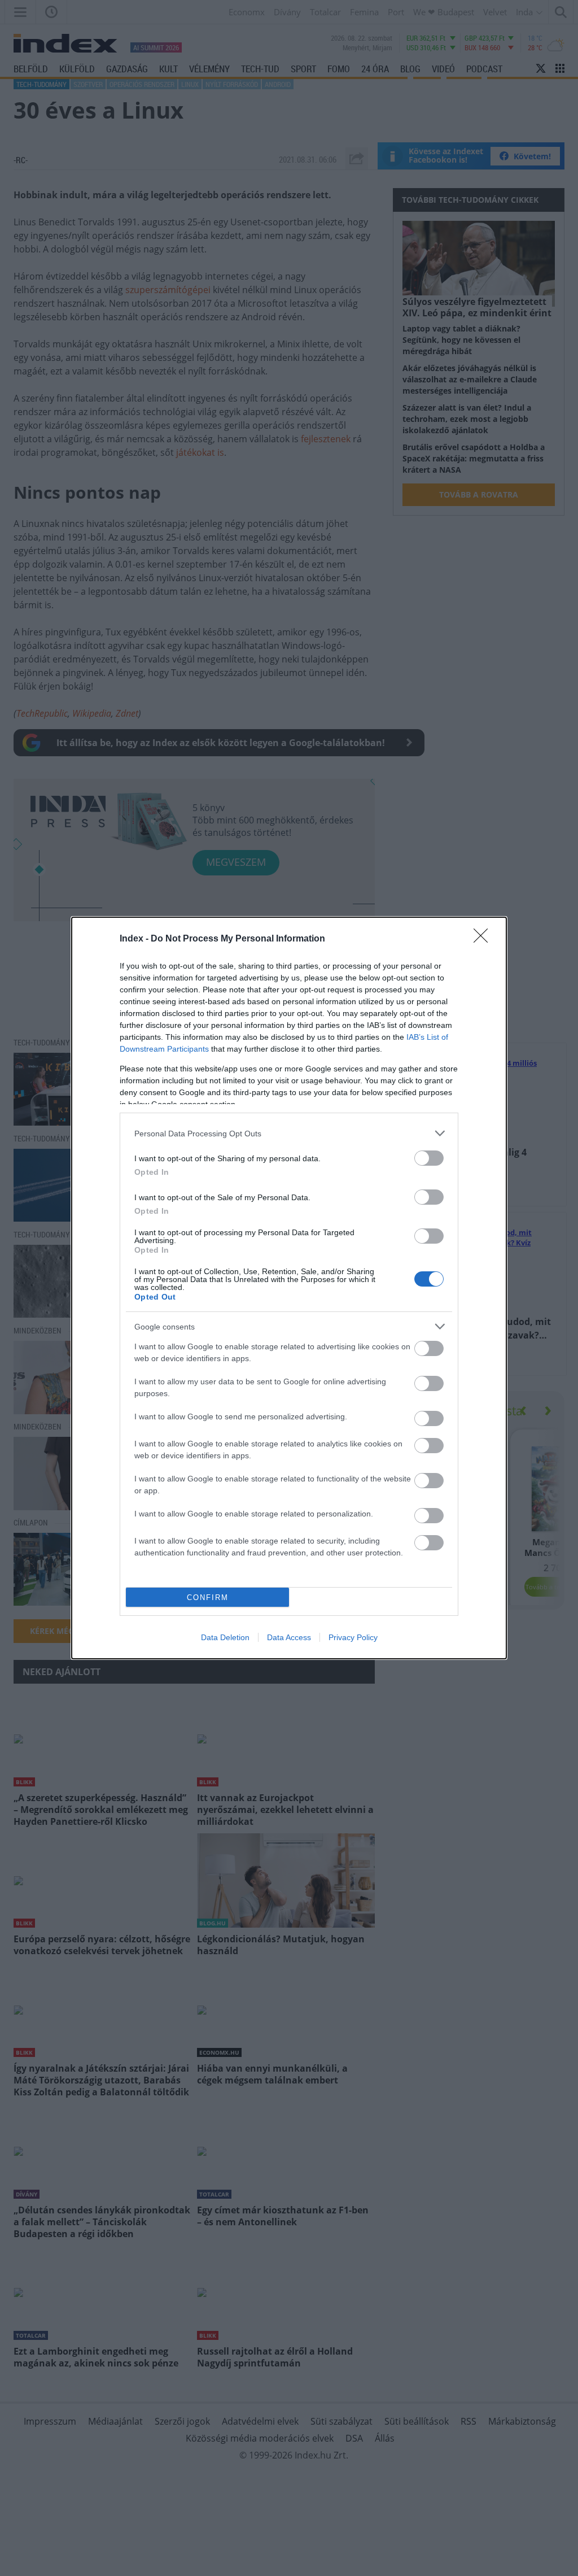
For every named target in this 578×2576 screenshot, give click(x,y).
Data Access (289, 1637)
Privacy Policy (353, 1637)
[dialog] (289, 1288)
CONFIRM (208, 1598)
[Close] (484, 939)
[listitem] (289, 1133)
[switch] (429, 1158)
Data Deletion (225, 1637)
